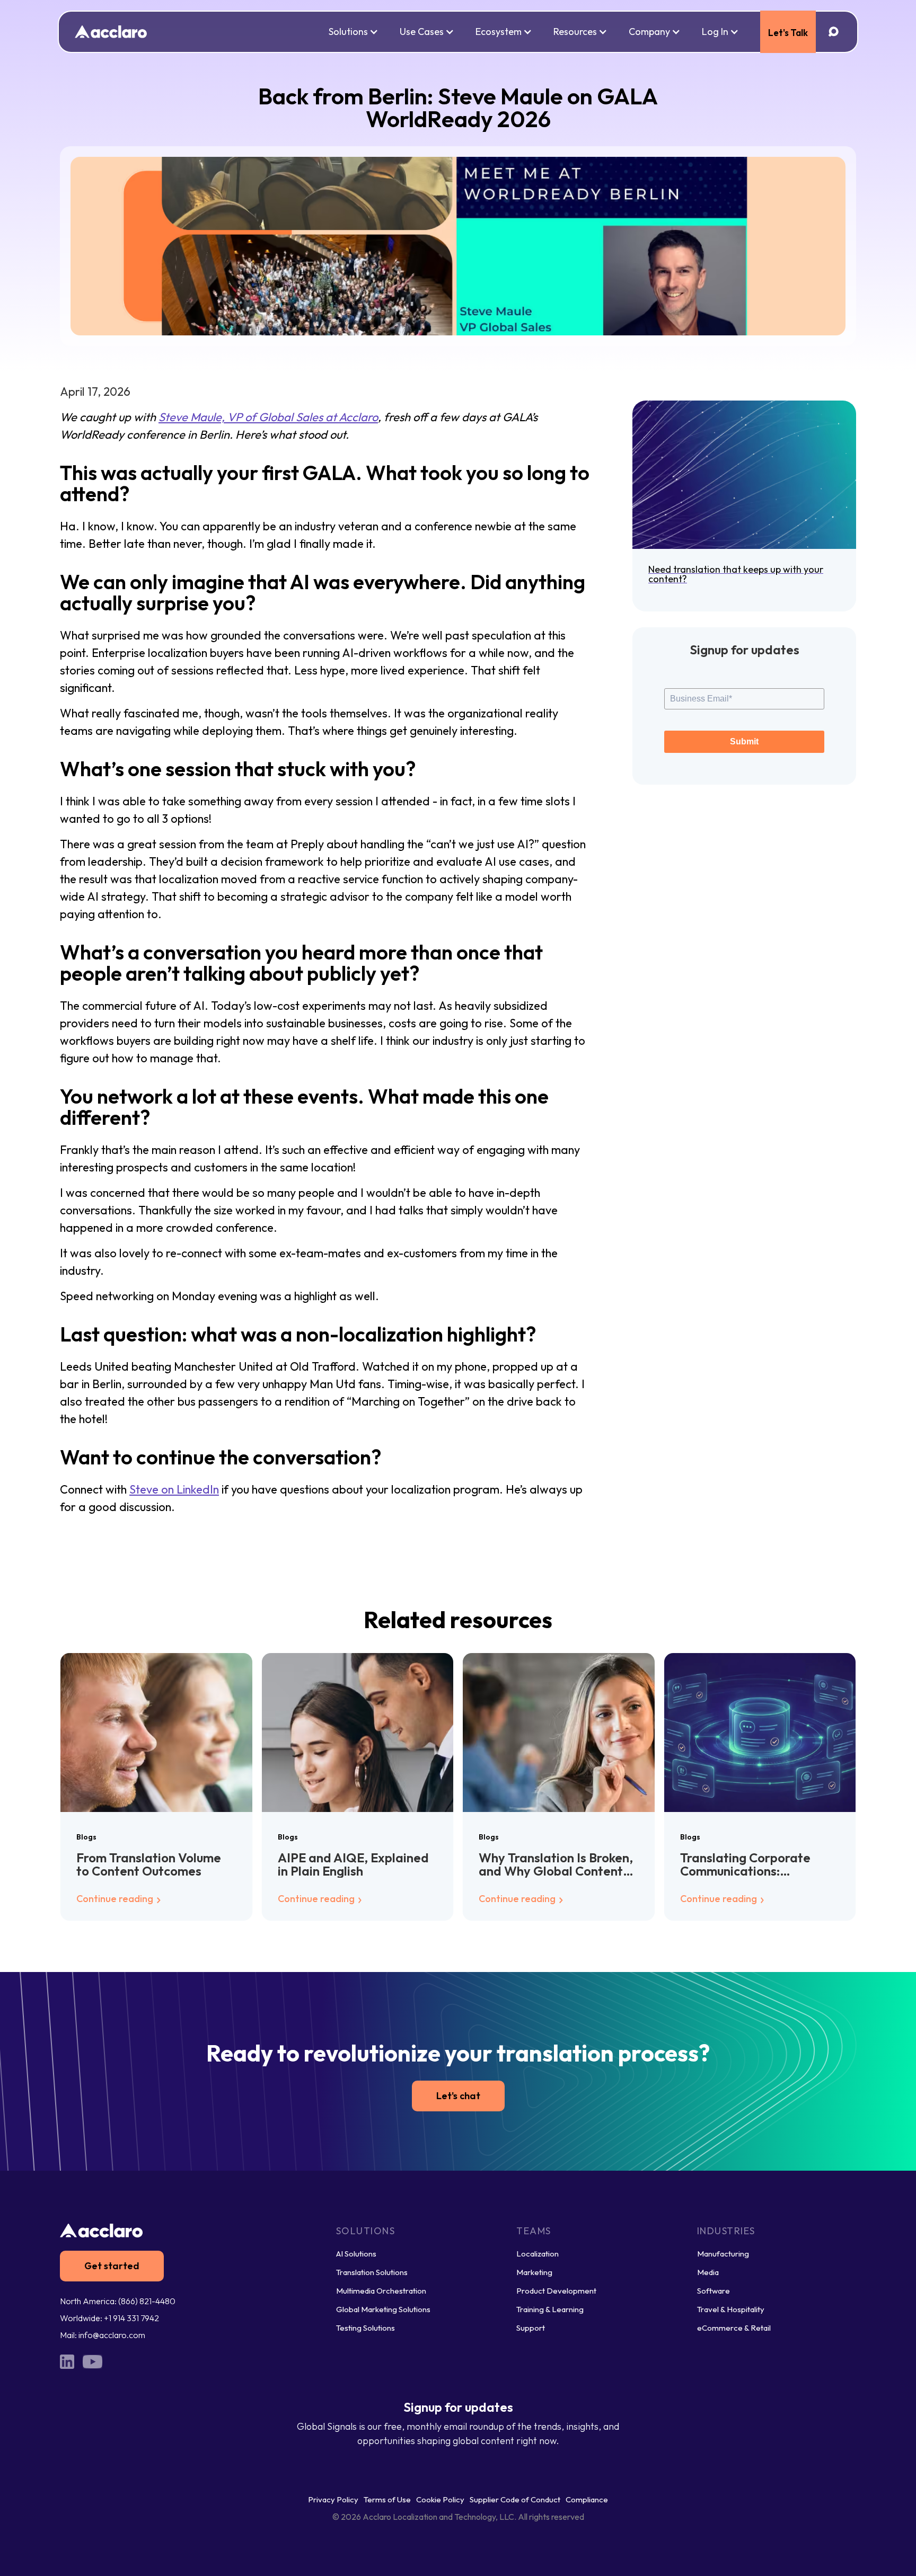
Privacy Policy (333, 2499)
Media (708, 2272)
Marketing (534, 2272)
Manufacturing (723, 2254)
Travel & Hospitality (731, 2309)
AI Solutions (356, 2254)
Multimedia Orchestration (381, 2291)
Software (714, 2291)
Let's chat (458, 2096)
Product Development (556, 2291)
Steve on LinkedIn (174, 1489)
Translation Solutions (372, 2272)
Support (531, 2328)
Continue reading (116, 1899)
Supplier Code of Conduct (515, 2499)
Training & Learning (550, 2309)
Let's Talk (788, 33)
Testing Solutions (365, 2328)
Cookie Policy (440, 2499)
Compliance (587, 2499)
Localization (538, 2254)
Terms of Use (387, 2499)
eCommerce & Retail (734, 2328)
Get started (112, 2266)
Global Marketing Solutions (383, 2309)
